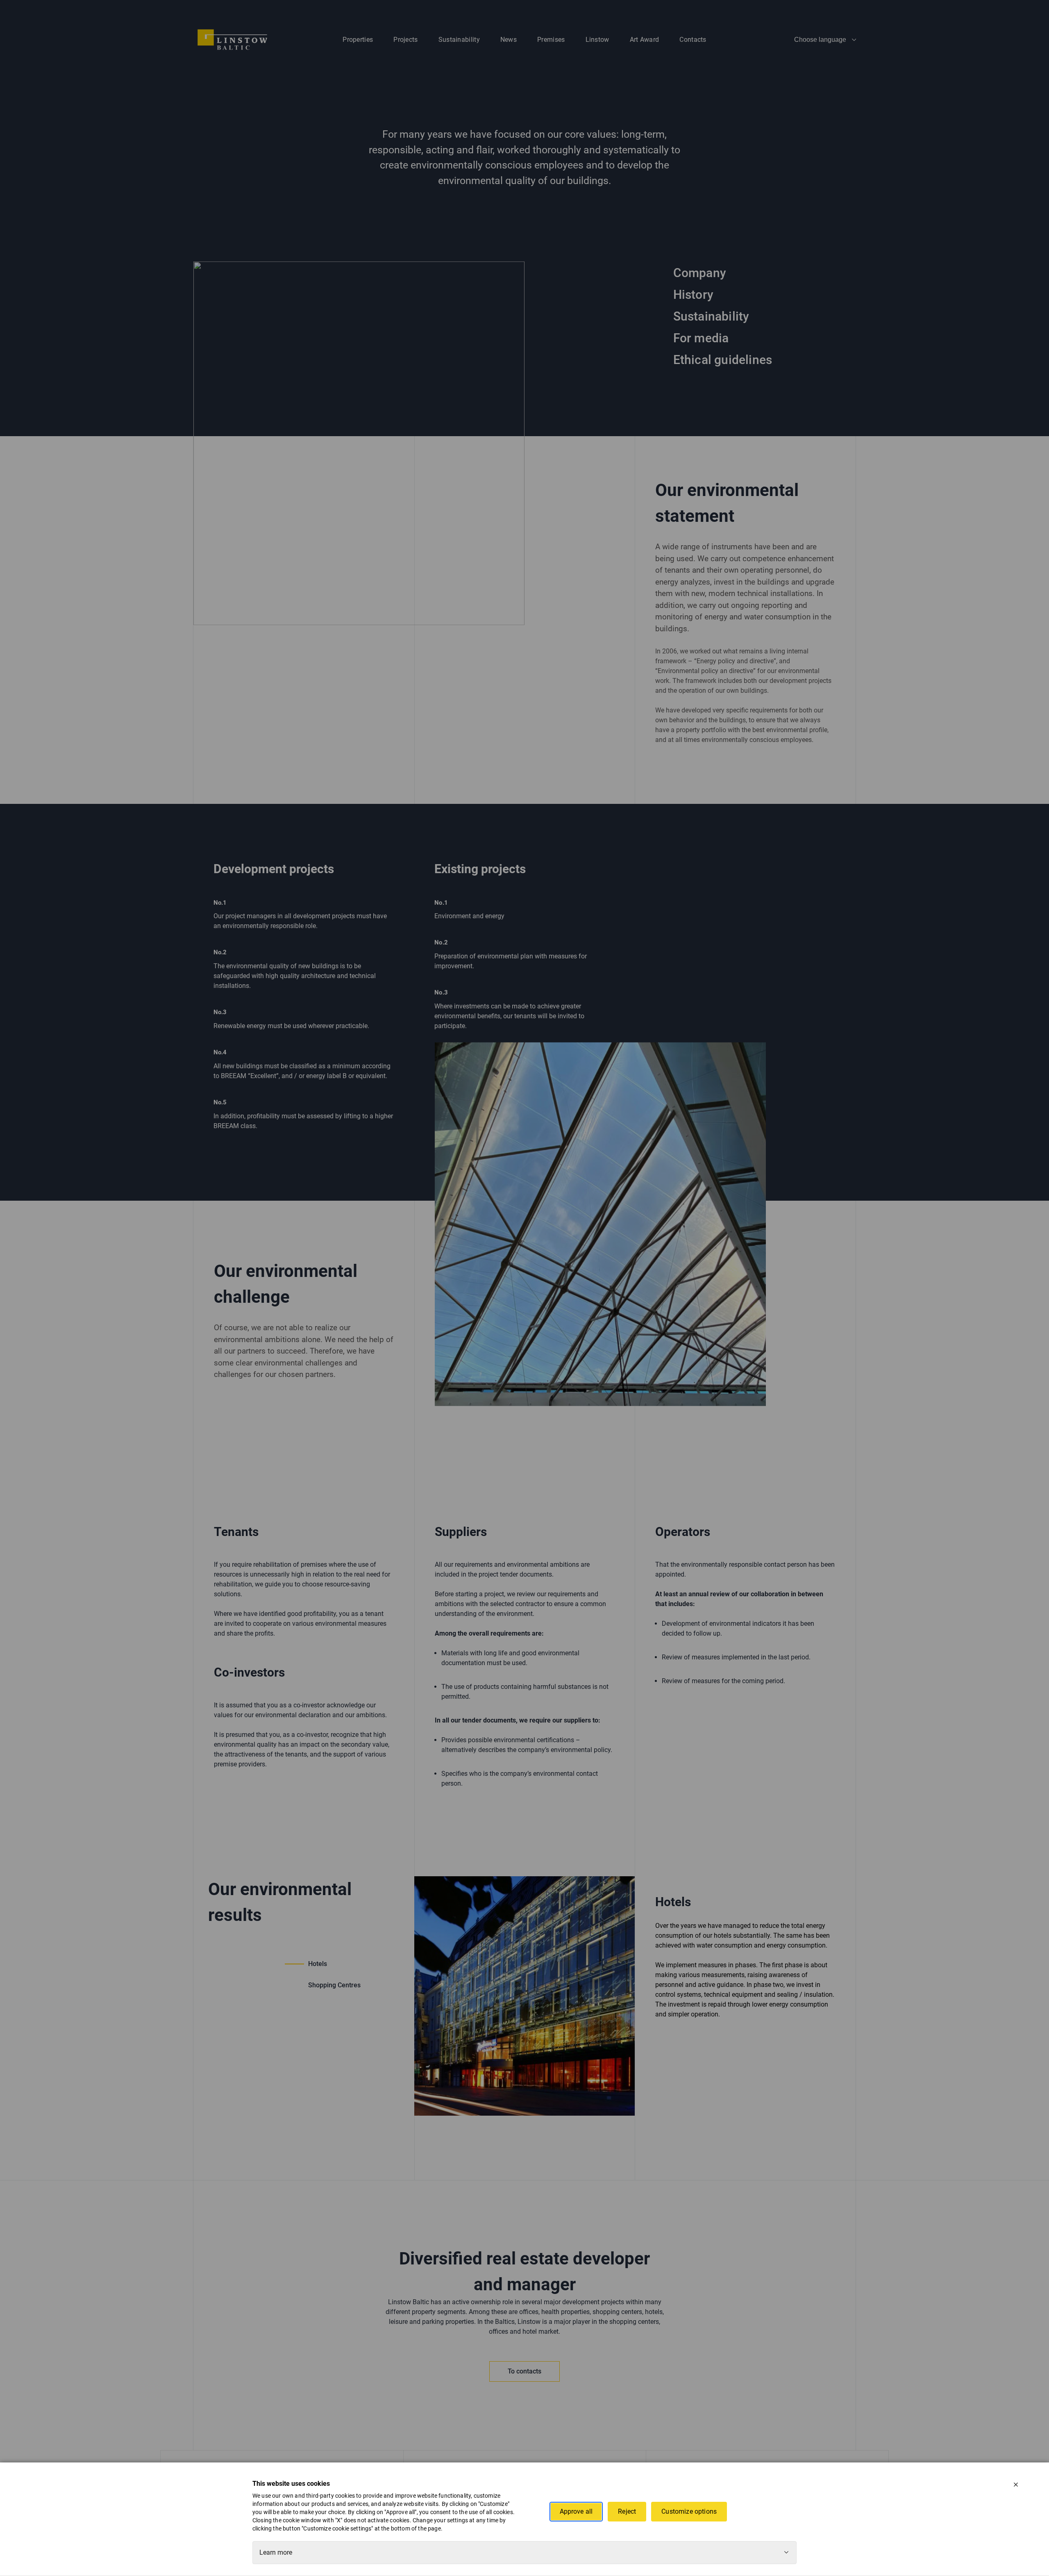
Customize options (689, 2511)
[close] (1016, 2485)
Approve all (576, 2511)
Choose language (820, 40)
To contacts (524, 2371)
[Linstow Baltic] (232, 39)
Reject (627, 2511)
